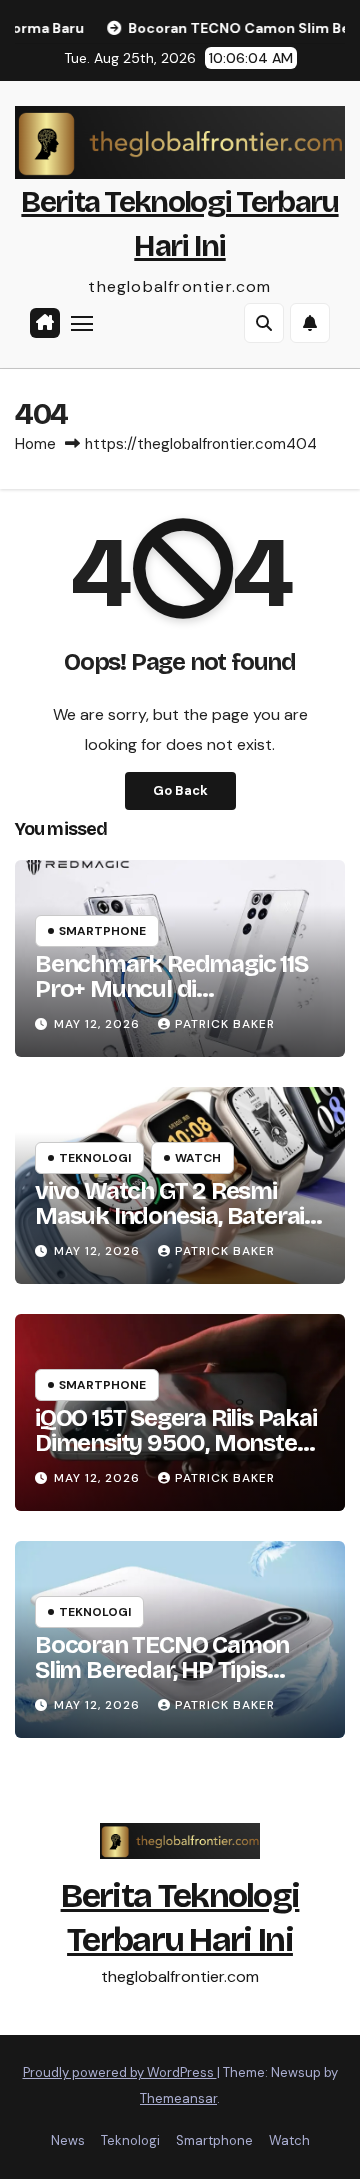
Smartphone (102, 931)
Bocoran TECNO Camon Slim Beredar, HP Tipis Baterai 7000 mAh (162, 1670)
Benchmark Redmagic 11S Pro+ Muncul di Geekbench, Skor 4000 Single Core (171, 1001)
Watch (198, 1158)
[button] (264, 323)
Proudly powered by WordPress (120, 2072)
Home (35, 444)
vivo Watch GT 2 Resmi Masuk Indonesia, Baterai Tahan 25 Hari (169, 1216)
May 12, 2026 (99, 1024)
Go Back (180, 790)
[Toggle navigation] (82, 323)
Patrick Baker (225, 1024)
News (68, 2140)
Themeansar (178, 2098)
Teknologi (95, 1158)
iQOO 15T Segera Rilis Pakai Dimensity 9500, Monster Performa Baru (176, 1443)
